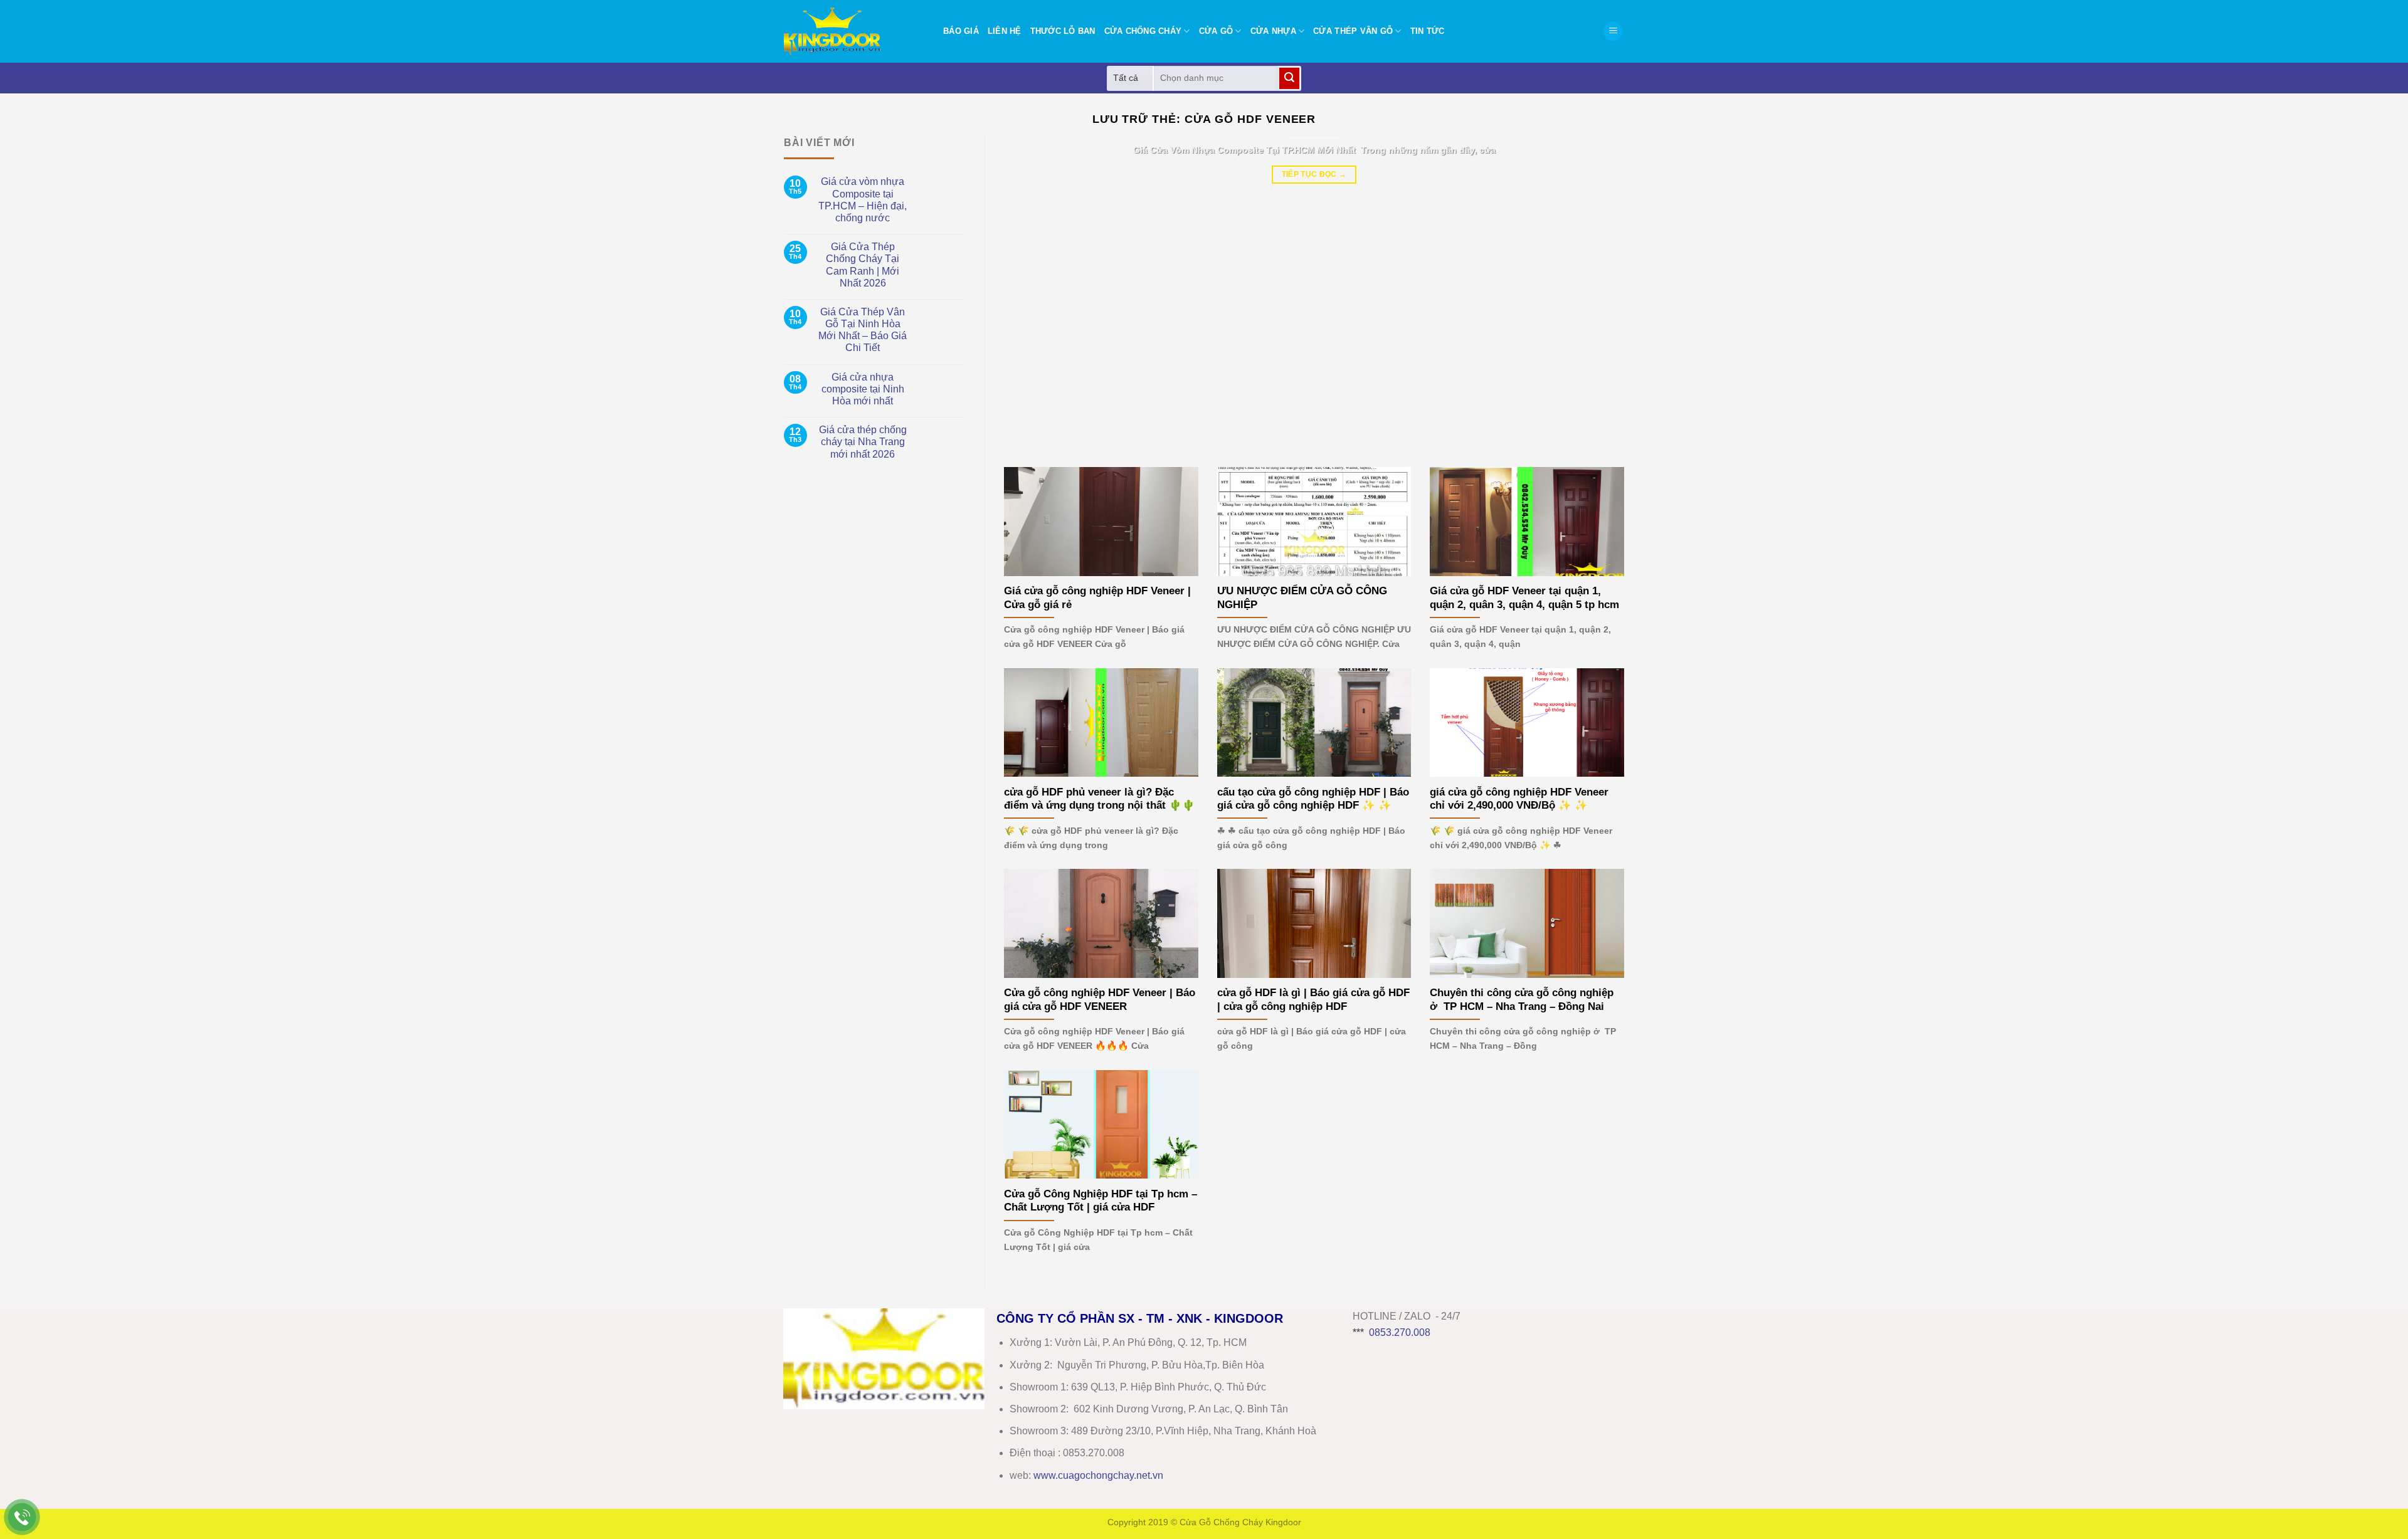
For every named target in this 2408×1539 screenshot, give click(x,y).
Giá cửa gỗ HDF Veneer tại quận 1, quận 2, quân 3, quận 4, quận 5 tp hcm (1524, 598)
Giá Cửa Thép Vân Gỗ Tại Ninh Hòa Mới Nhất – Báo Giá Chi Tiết (863, 330)
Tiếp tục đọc (1314, 174)
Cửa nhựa (1273, 31)
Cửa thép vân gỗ (1353, 31)
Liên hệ (1005, 31)
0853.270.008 (1400, 1332)
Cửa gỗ (1216, 31)
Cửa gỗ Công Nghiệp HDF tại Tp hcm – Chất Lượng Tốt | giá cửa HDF (1101, 1201)
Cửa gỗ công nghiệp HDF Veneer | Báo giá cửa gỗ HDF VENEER (1100, 1000)
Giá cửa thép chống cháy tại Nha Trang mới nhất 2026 (863, 442)
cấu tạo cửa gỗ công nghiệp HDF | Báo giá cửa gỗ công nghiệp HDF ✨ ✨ (1313, 799)
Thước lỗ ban (1063, 31)
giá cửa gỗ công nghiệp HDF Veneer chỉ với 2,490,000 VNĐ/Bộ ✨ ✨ (1519, 799)
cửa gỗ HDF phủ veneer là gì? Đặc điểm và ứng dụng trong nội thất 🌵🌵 (1100, 799)
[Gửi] (1289, 78)
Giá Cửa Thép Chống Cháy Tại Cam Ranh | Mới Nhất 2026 (863, 265)
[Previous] (1032, 292)
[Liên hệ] (22, 1517)
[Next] (1596, 292)
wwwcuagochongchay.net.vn (1098, 1475)
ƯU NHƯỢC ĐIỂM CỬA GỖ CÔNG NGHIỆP (1302, 598)
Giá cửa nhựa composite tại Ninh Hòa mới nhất (863, 389)
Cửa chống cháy (1143, 31)
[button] (1613, 32)
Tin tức (1428, 31)
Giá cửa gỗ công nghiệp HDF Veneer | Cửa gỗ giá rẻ (1097, 598)
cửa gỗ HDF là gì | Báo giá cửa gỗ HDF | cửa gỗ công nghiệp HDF (1313, 1000)
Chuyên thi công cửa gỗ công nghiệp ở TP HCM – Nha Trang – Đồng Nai (1522, 1000)
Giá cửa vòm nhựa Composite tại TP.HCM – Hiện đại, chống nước (863, 200)
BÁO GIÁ (961, 31)
